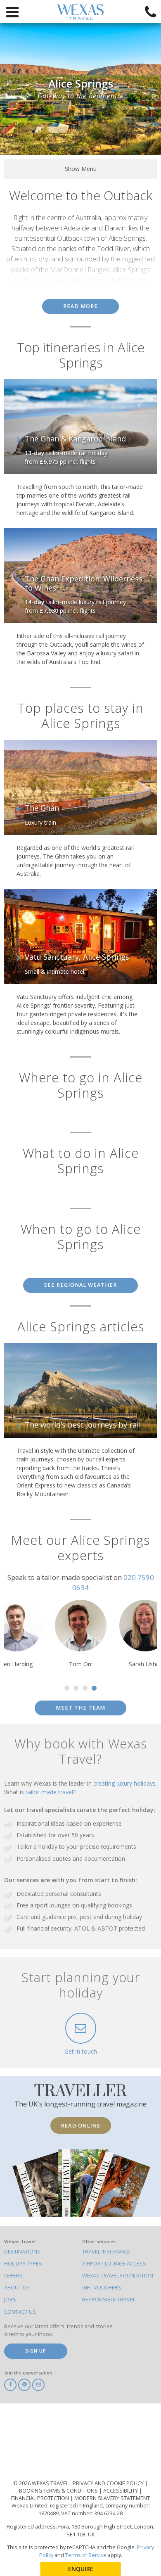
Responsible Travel (109, 2300)
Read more (80, 306)
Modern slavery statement (112, 2498)
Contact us (20, 2312)
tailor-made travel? (51, 1792)
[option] (85, 1634)
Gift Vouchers (102, 2288)
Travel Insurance (106, 2252)
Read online (81, 2125)
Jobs (10, 2300)
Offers (13, 2276)
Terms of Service (86, 2555)
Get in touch (81, 2051)
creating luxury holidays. (125, 1783)
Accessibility (121, 2491)
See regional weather (80, 1285)
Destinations (22, 2252)
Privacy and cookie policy (109, 2483)
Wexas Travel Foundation (118, 2276)
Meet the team (80, 1708)
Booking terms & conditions (59, 2491)
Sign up (36, 2351)
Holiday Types (23, 2264)
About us (17, 2288)
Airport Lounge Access (114, 2264)
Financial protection (41, 2498)
